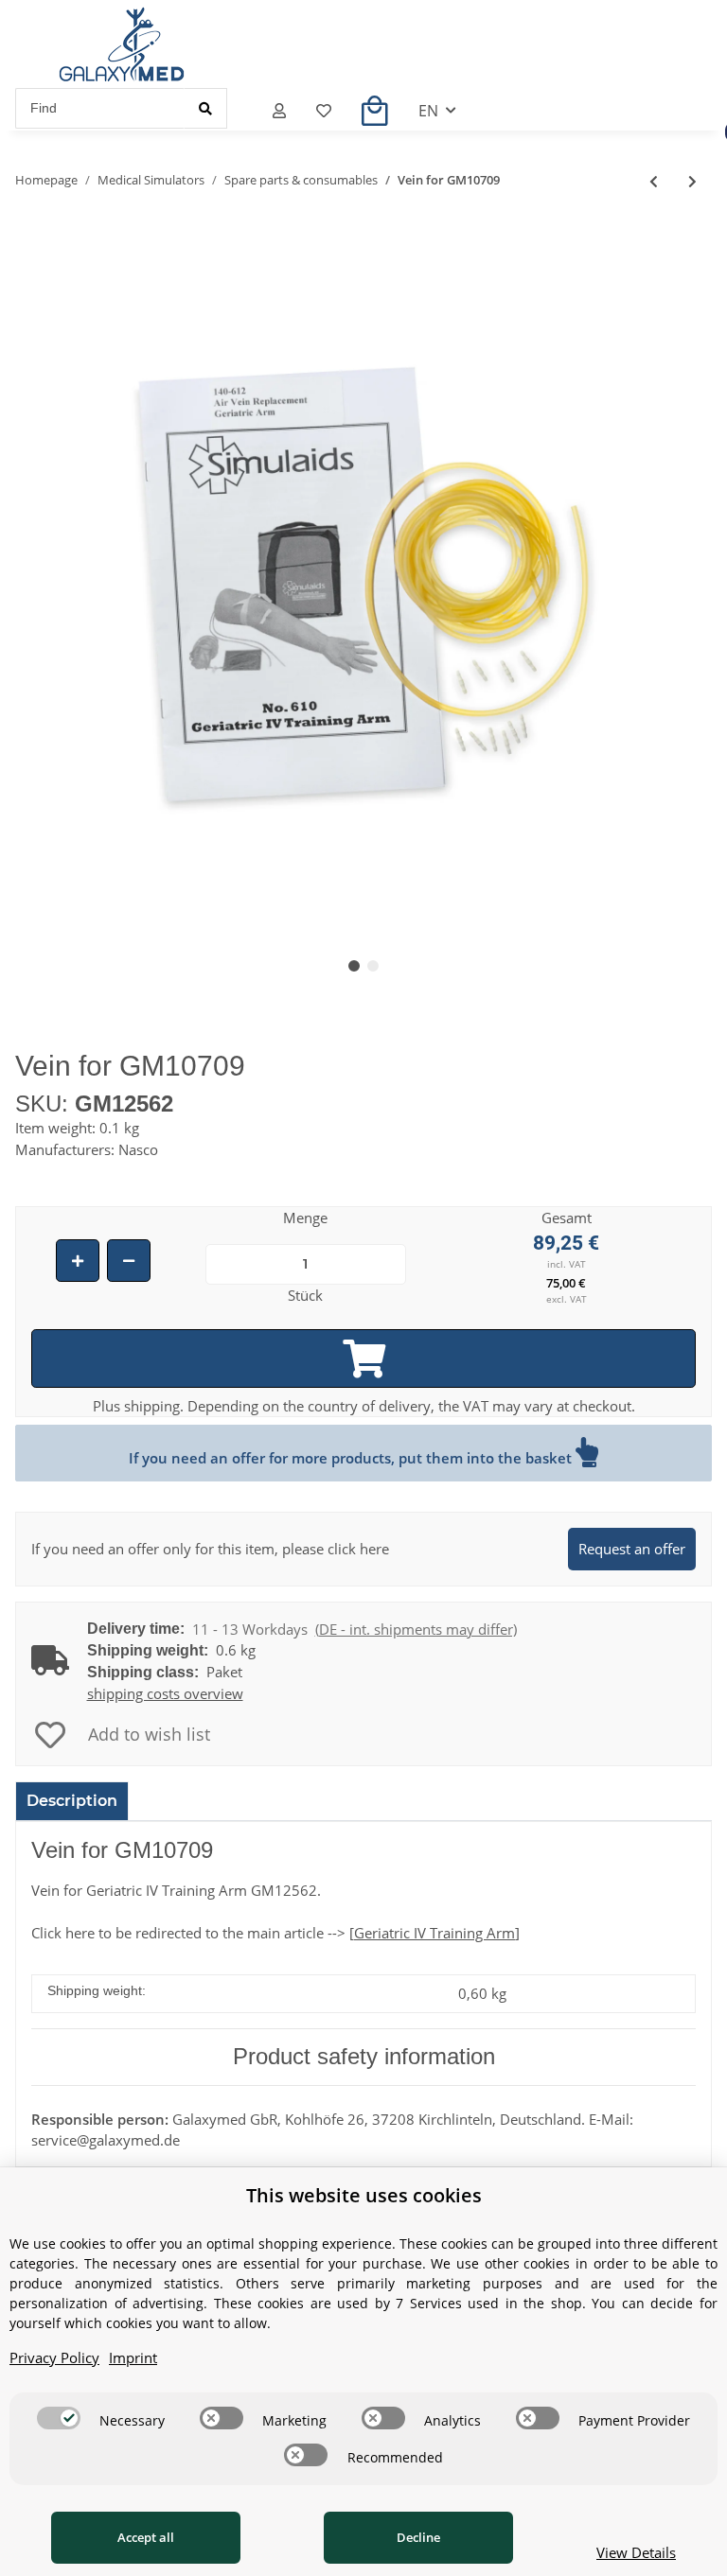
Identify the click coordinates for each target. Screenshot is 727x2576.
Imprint (133, 2357)
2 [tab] (373, 966)
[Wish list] (324, 111)
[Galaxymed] (122, 44)
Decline (418, 2537)
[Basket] (375, 111)
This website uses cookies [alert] (364, 2195)
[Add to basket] (363, 1358)
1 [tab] (354, 966)
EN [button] (428, 111)
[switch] (59, 2418)
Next (666, 579)
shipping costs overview (165, 1693)
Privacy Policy (54, 2357)
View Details (636, 2552)
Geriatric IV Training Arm (434, 1933)
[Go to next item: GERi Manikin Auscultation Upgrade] (692, 181)
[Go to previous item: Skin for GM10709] (654, 181)
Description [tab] (72, 1801)
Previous (62, 579)
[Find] (205, 108)
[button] (279, 111)
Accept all (146, 2537)
